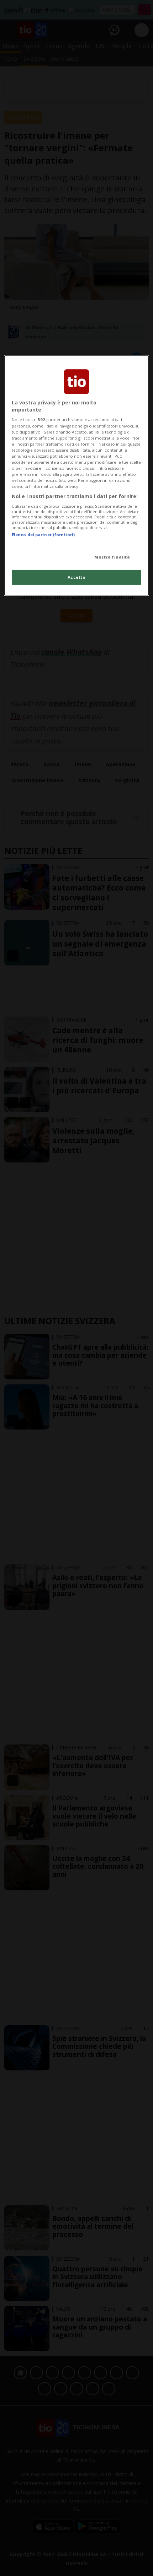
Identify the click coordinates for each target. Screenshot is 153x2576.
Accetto (77, 577)
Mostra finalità (112, 557)
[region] (77, 475)
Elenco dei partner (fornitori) (43, 535)
